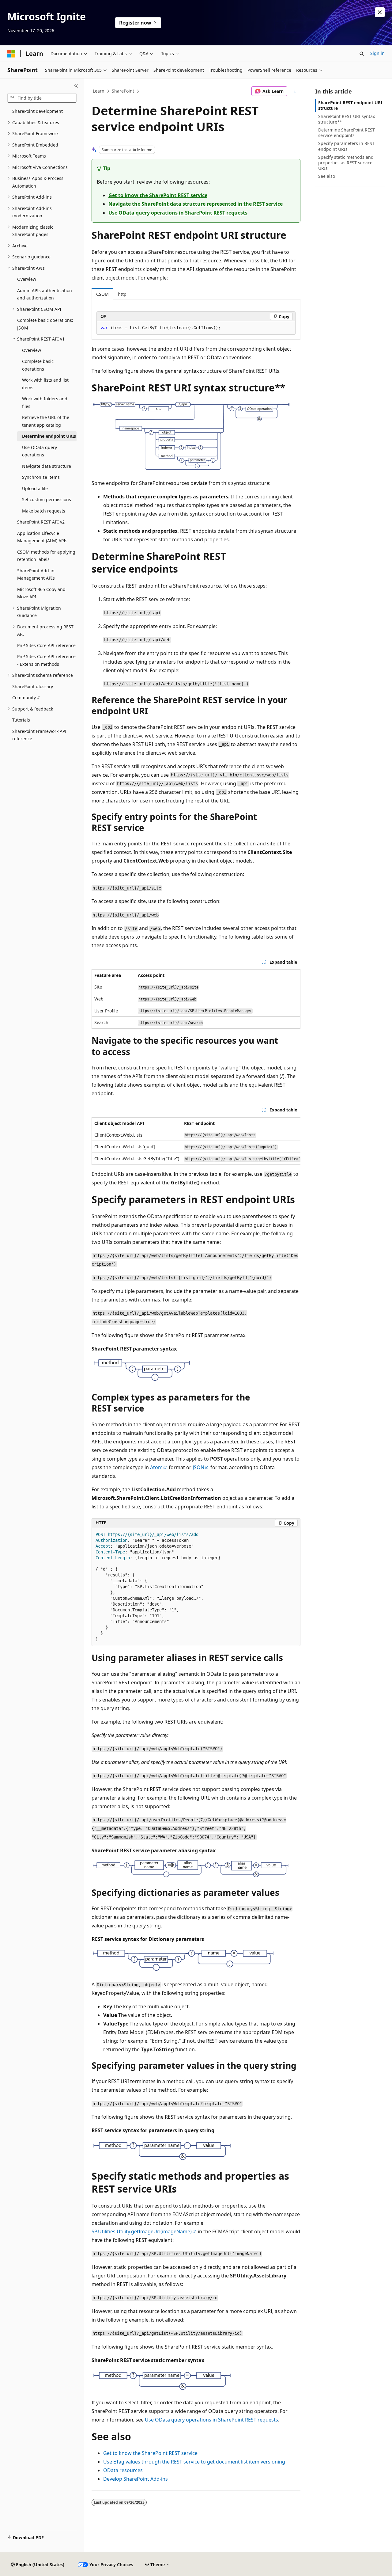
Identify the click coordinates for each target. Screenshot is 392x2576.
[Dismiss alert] (380, 12)
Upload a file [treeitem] (35, 488)
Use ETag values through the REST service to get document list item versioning (194, 2462)
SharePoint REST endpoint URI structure (350, 105)
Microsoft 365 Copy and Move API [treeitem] (41, 593)
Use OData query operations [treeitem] (40, 451)
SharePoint (123, 91)
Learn (99, 91)
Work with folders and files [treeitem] (45, 402)
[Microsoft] (11, 54)
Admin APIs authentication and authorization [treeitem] (45, 294)
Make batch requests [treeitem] (44, 511)
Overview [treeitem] (27, 279)
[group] (196, 1141)
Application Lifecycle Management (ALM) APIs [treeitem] (42, 537)
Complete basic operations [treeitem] (38, 365)
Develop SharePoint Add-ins (136, 2479)
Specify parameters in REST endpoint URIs (346, 146)
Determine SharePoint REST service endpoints (347, 133)
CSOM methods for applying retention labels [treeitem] (46, 556)
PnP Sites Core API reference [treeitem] (46, 645)
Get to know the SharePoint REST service (158, 195)
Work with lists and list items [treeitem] (45, 384)
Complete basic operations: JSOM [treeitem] (45, 324)
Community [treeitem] (24, 697)
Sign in (377, 53)
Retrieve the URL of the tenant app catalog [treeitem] (46, 421)
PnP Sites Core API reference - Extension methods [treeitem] (46, 660)
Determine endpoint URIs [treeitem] (49, 436)
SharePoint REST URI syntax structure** (347, 119)
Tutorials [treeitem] (21, 720)
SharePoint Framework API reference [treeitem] (39, 735)
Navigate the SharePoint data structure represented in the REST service (196, 204)
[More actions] (295, 91)
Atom (156, 1467)
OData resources (123, 2470)
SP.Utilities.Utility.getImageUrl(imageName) (142, 2231)
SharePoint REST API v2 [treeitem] (41, 522)
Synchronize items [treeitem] (41, 477)
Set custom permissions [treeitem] (47, 499)
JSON (198, 1467)
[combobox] (42, 98)
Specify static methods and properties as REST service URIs (346, 163)
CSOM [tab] (102, 294)
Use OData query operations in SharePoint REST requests (178, 213)
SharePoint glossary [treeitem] (33, 686)
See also (327, 176)
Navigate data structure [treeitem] (47, 466)
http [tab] (122, 294)
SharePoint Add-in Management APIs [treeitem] (36, 574)
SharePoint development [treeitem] (38, 111)
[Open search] (362, 54)
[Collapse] (76, 86)
